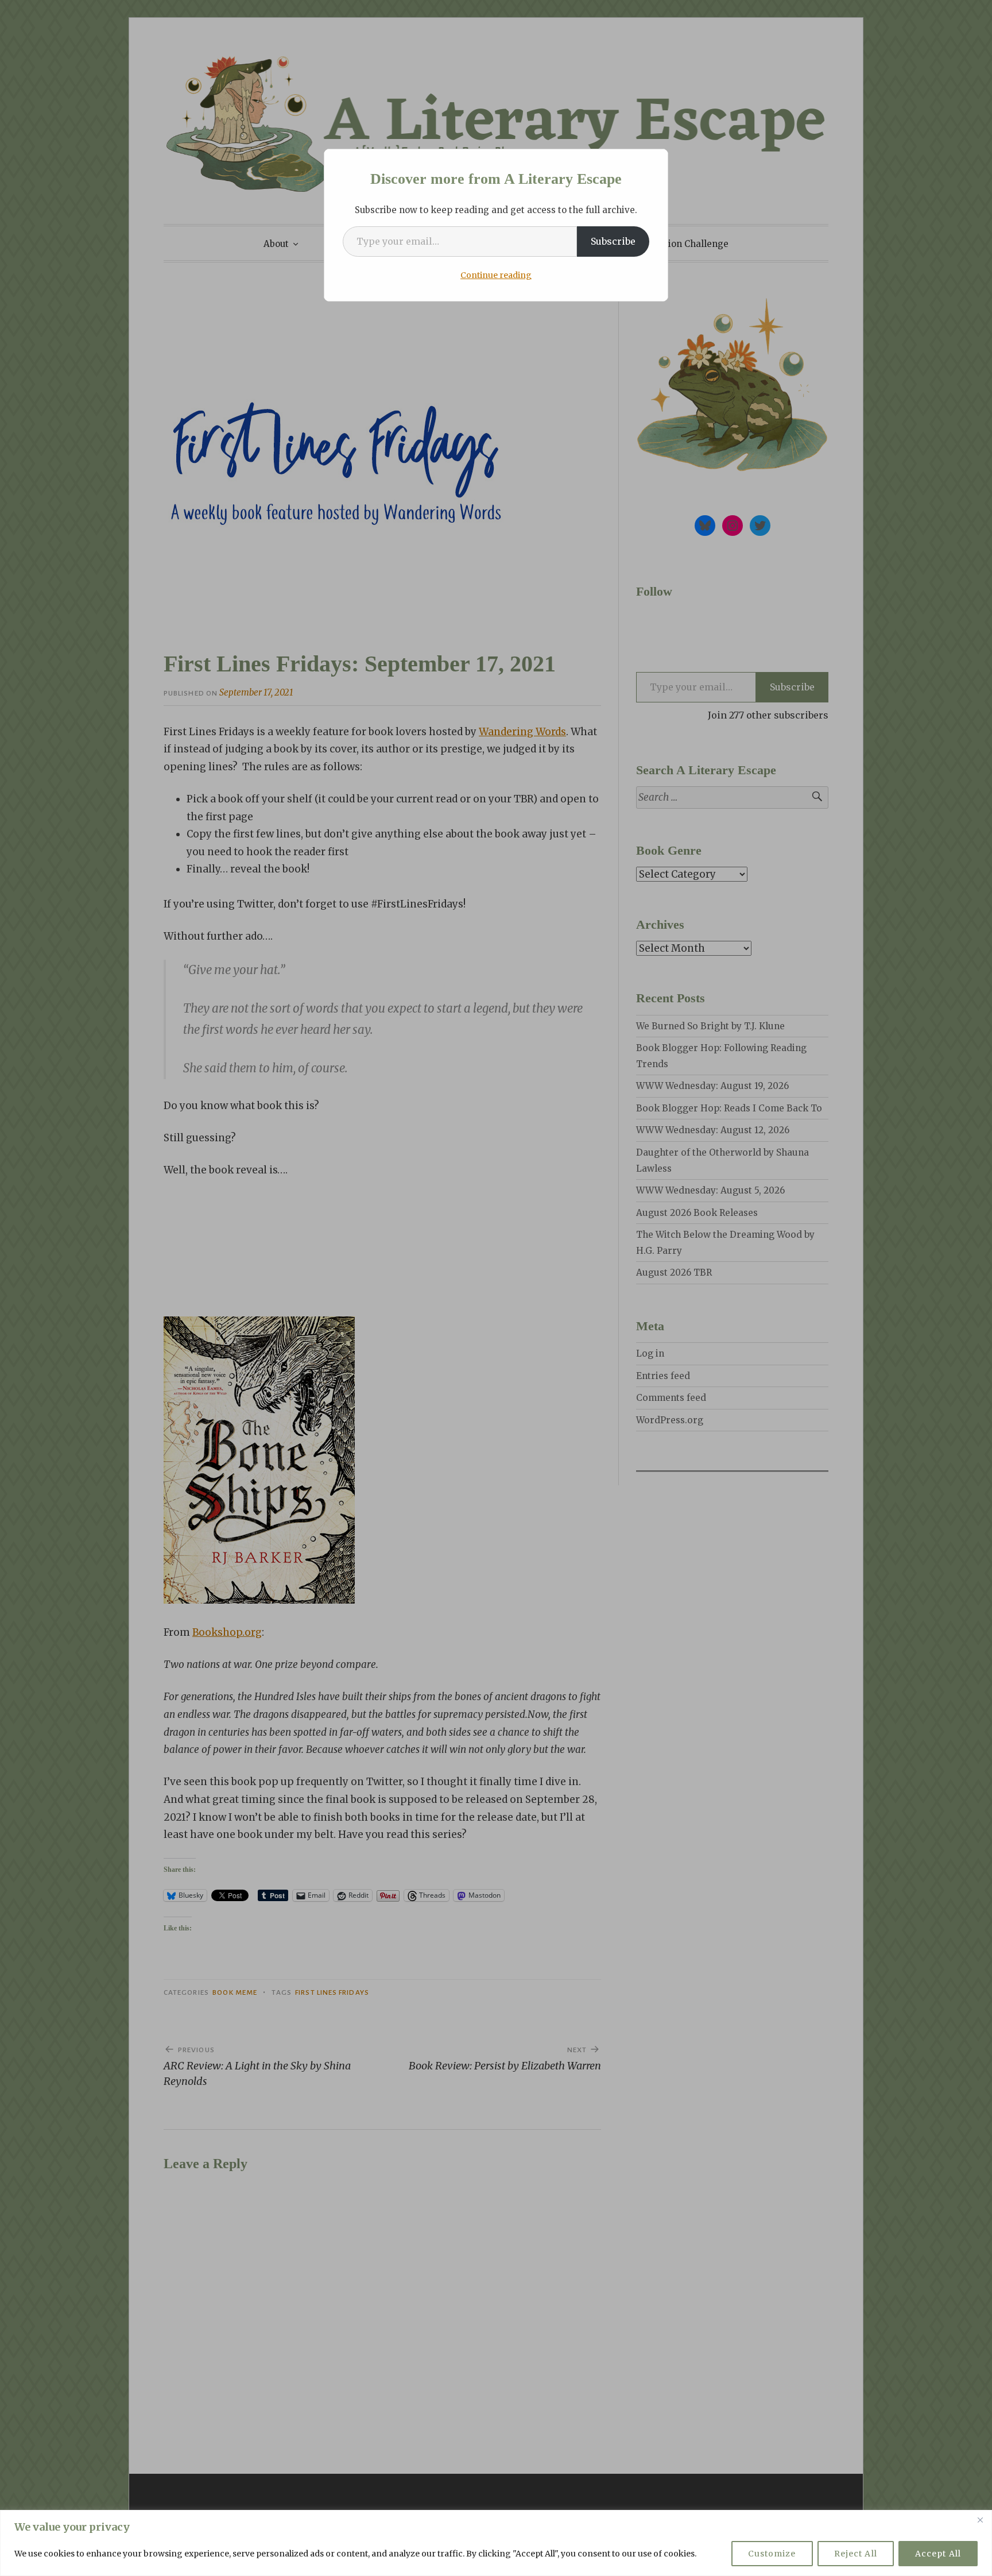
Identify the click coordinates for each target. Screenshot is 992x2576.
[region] (496, 2543)
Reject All (856, 2554)
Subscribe (613, 241)
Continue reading (496, 275)
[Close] (980, 2520)
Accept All (938, 2554)
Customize (772, 2554)
